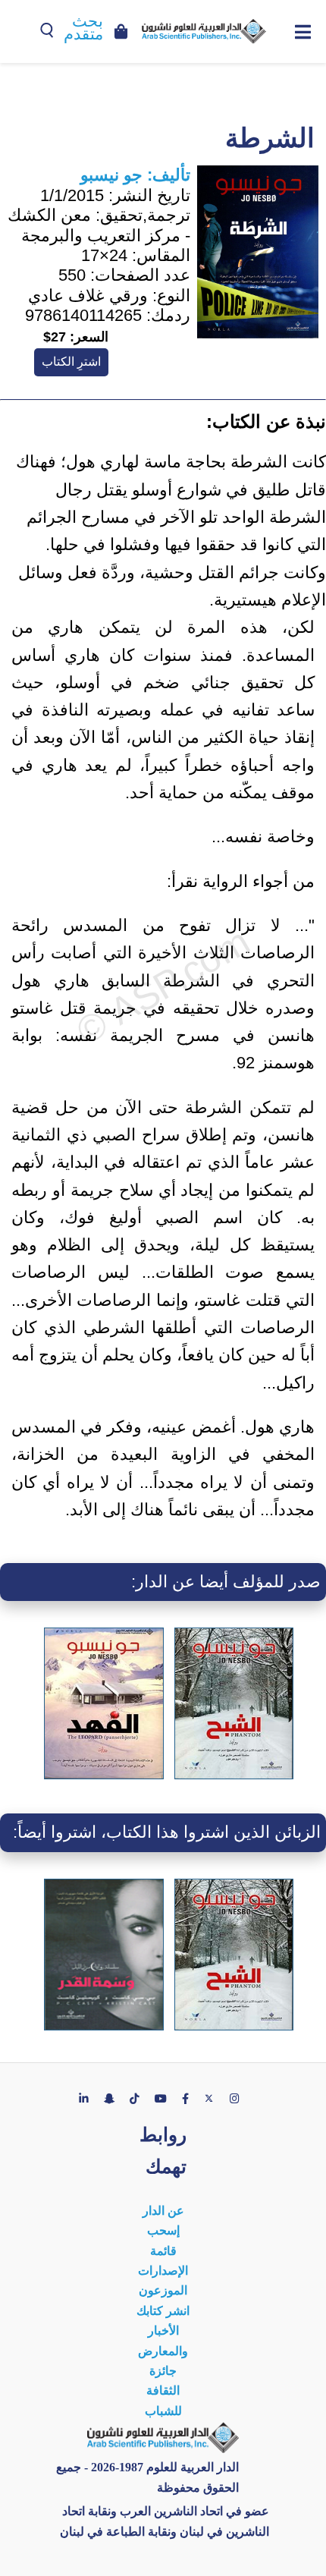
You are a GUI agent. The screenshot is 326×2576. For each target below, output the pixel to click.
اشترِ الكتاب (71, 362)
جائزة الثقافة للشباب (163, 2391)
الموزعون (163, 2290)
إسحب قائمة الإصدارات (163, 2250)
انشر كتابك (163, 2311)
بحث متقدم (83, 28)
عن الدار (163, 2211)
